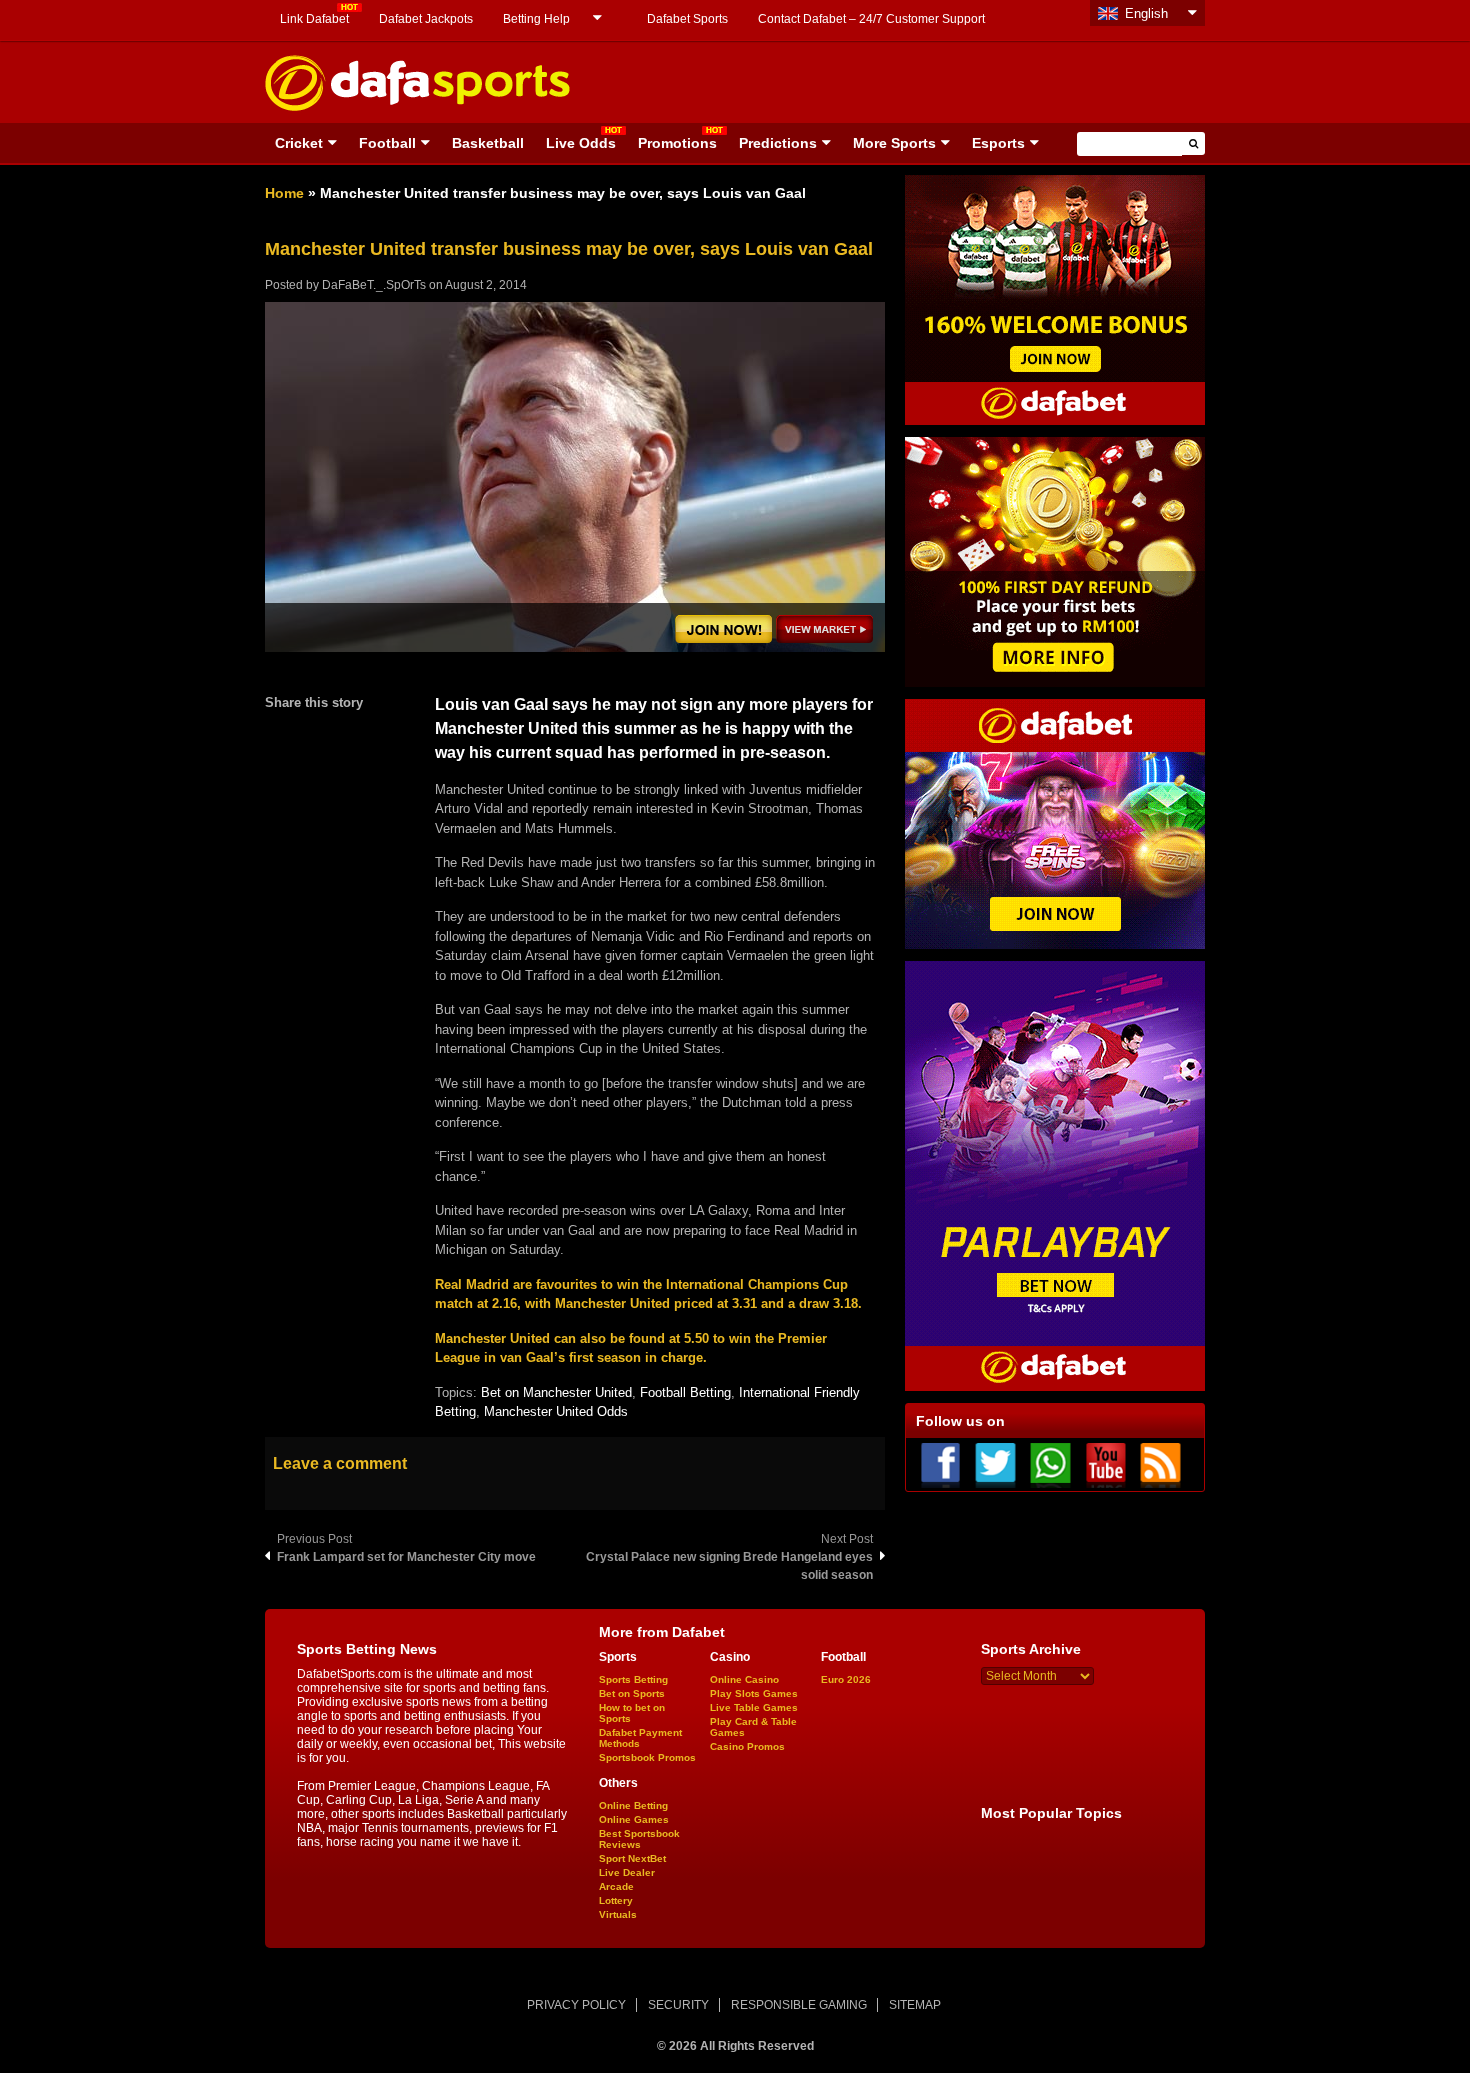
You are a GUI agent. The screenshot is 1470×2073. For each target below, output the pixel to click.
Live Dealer (627, 1872)
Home (284, 193)
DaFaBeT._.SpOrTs (374, 285)
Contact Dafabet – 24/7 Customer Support (871, 19)
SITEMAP (915, 2005)
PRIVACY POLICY (576, 2005)
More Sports (894, 143)
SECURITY (678, 2005)
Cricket (299, 143)
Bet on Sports (632, 1693)
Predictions (778, 143)
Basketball (488, 143)
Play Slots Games (754, 1693)
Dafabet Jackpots (426, 19)
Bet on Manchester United (556, 1392)
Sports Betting (633, 1679)
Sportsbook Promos (647, 1757)
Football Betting (685, 1392)
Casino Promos (747, 1746)
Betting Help (536, 19)
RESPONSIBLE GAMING (799, 2005)
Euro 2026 (846, 1679)
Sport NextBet (632, 1858)
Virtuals (618, 1914)
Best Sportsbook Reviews (639, 1839)
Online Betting (633, 1805)
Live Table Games (754, 1707)
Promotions (677, 143)
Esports (998, 143)
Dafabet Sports (687, 19)
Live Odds (581, 143)
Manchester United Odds (556, 1411)
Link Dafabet (314, 19)
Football (387, 143)
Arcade (616, 1886)
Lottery (616, 1900)
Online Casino (744, 1679)
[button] (1193, 143)
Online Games (634, 1819)
